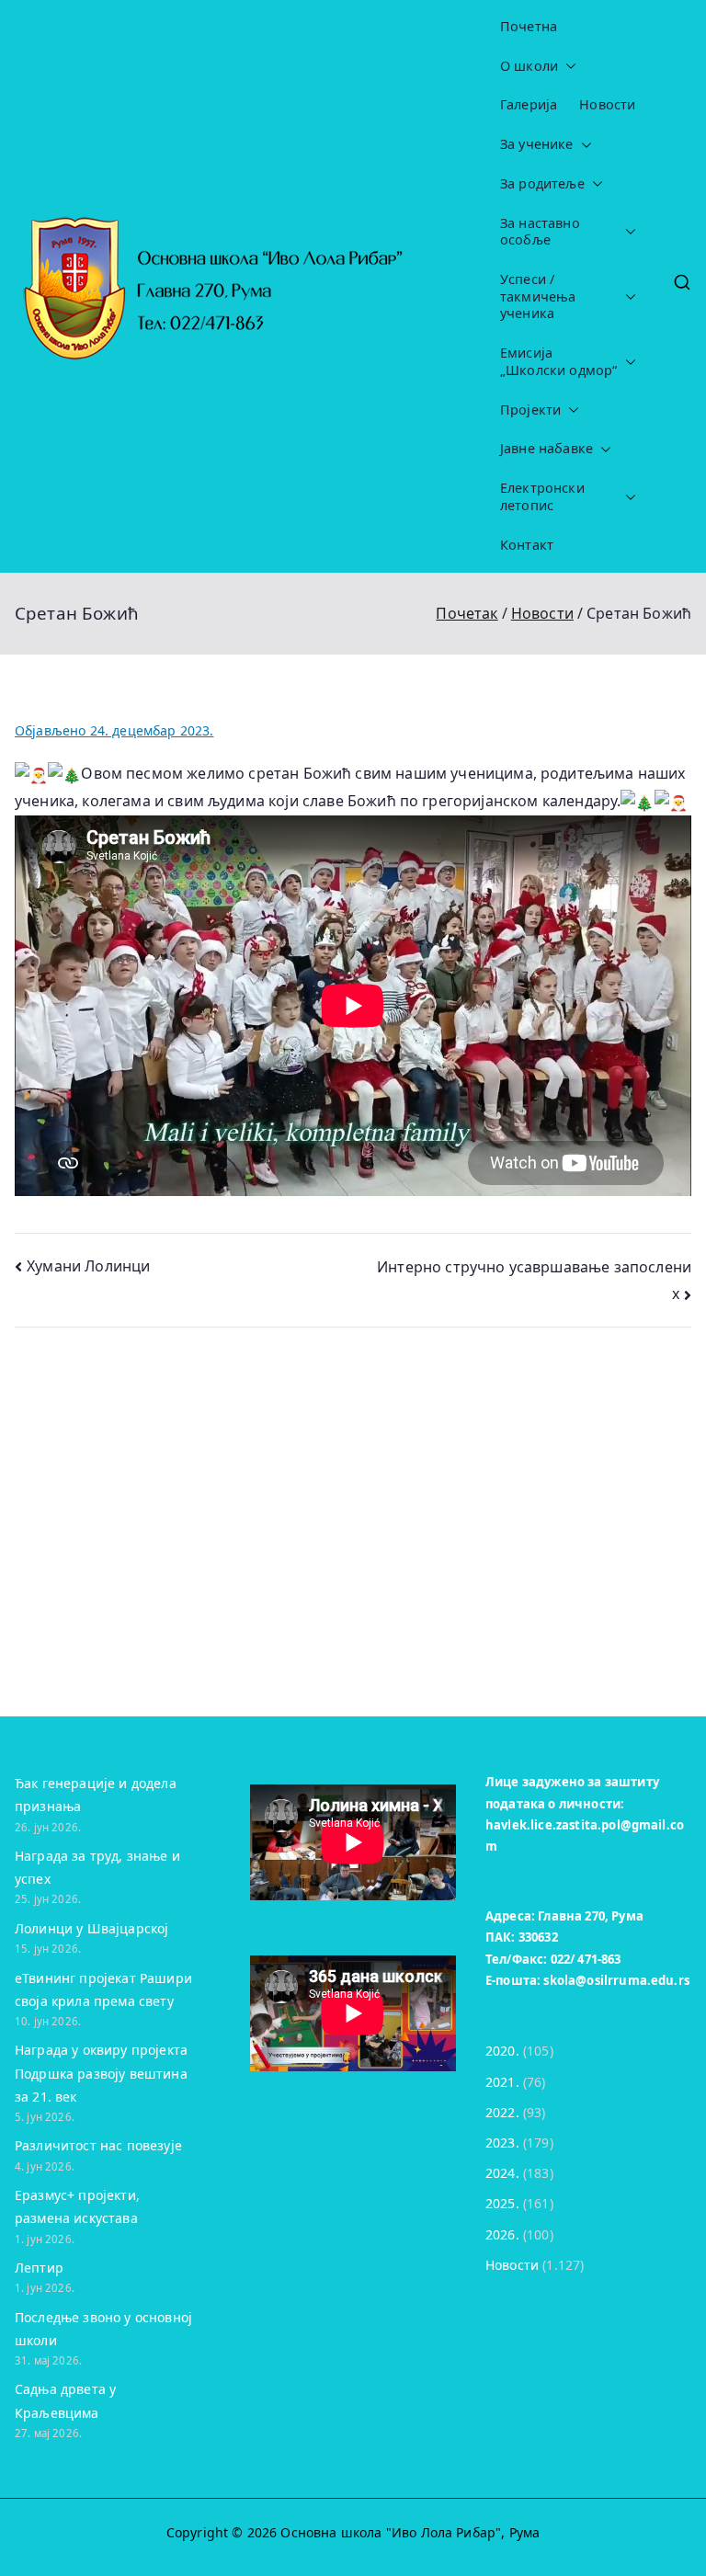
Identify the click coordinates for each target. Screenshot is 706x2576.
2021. (502, 2082)
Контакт (527, 545)
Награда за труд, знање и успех (97, 1867)
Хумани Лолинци (88, 1266)
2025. (502, 2203)
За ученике (537, 144)
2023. (502, 2143)
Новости (607, 105)
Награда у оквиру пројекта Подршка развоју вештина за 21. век (101, 2073)
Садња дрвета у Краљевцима (65, 2400)
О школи (529, 66)
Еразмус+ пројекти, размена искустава (77, 2206)
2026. (502, 2234)
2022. (502, 2112)
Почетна (529, 27)
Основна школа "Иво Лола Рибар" (391, 2532)
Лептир (39, 2268)
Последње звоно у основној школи (103, 2329)
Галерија (529, 105)
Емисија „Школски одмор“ (558, 362)
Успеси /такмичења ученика (538, 296)
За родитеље (542, 184)
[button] (567, 67)
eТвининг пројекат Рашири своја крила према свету (103, 1989)
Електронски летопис (542, 497)
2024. (502, 2173)
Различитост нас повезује (98, 2145)
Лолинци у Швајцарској (91, 1928)
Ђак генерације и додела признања (96, 1795)
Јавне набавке (547, 449)
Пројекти (530, 410)
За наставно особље (540, 232)
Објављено (114, 730)
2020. (502, 2051)
